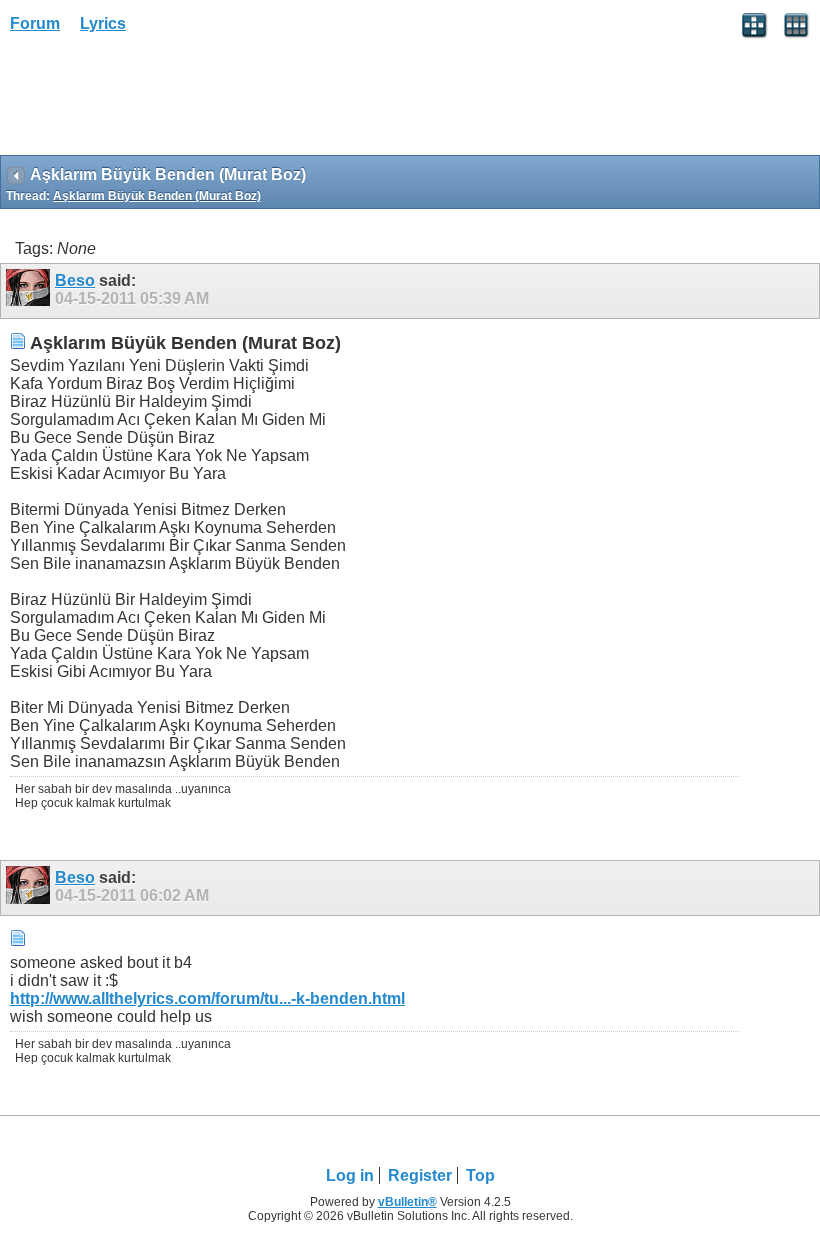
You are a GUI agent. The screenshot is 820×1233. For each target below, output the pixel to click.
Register (420, 1175)
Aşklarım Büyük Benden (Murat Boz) (157, 196)
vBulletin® (407, 1202)
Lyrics (103, 23)
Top (480, 1175)
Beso (75, 280)
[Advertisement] (160, 101)
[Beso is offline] (30, 291)
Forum (35, 23)
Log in (350, 1175)
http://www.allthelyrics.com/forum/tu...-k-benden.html (207, 998)
